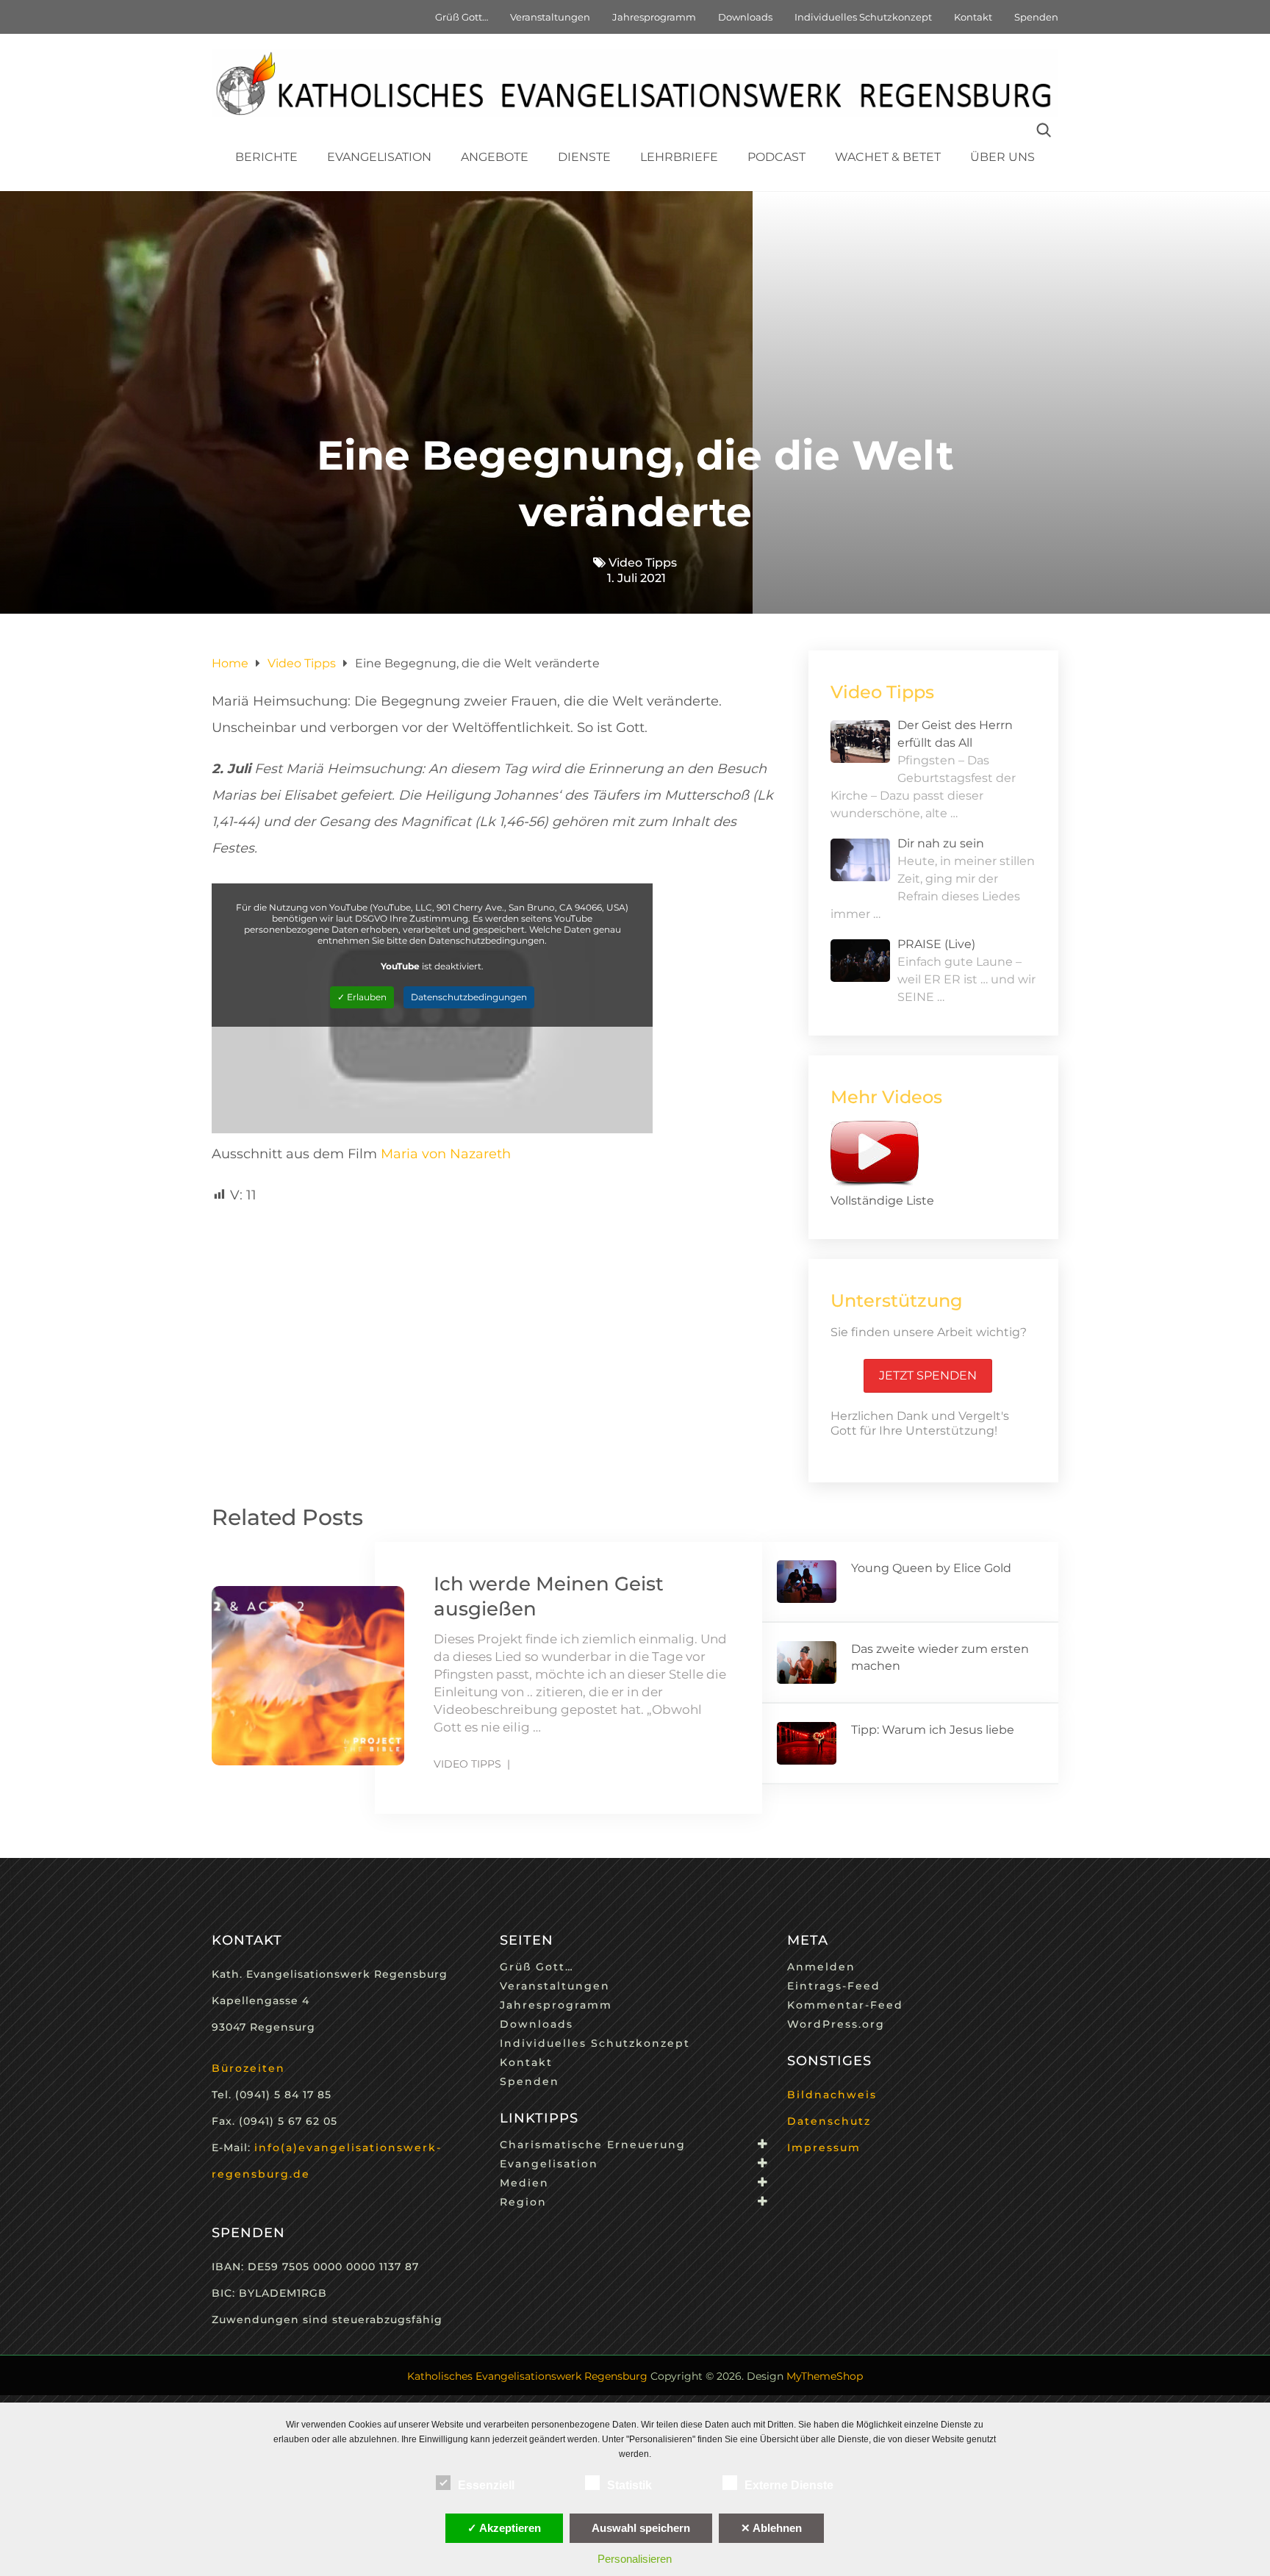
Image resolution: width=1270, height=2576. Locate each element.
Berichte (266, 157)
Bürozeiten (248, 2068)
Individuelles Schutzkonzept (863, 17)
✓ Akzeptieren (504, 2528)
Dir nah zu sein (941, 843)
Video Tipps (643, 563)
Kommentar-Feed (845, 2005)
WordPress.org (836, 2024)
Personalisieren (635, 2559)
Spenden (1036, 17)
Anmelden (821, 1967)
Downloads (745, 17)
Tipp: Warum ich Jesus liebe (933, 1730)
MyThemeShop (825, 2376)
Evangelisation (379, 157)
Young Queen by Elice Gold (931, 1568)
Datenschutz (829, 2121)
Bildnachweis (832, 2095)
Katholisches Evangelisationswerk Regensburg (527, 2376)
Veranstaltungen (550, 17)
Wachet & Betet (888, 157)
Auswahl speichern (641, 2528)
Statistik (629, 2485)
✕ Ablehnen (771, 2528)
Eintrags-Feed (834, 1986)
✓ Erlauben (362, 997)
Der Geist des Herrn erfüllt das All (955, 734)
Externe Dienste (789, 2485)
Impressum (824, 2148)
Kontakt (973, 17)
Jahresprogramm (654, 17)
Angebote (495, 157)
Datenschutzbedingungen (469, 997)
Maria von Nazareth (446, 1154)
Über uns (1002, 157)
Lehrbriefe (679, 157)
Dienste (584, 157)
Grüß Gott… (462, 17)
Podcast (776, 157)
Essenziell (486, 2485)
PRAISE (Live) (936, 944)
